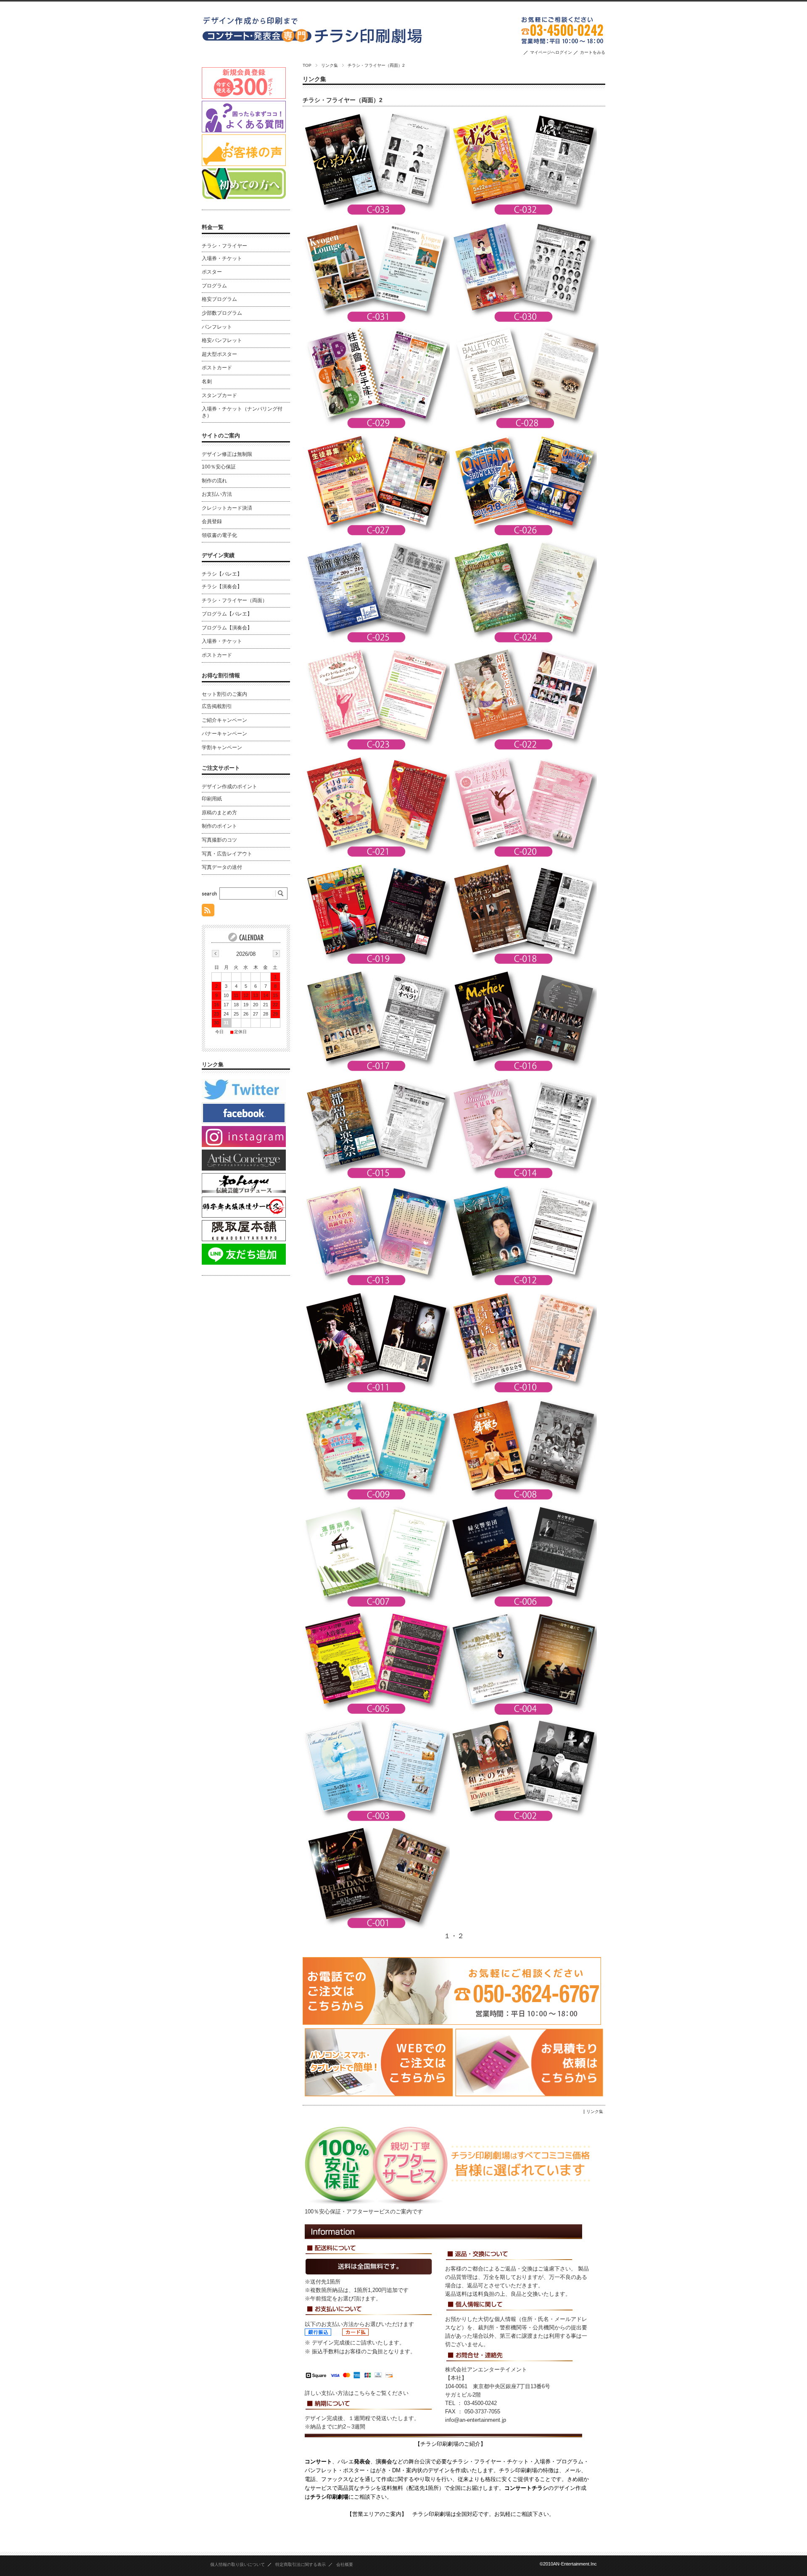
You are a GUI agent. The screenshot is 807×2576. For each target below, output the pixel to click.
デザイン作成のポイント (229, 787)
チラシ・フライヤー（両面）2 (343, 100)
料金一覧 (213, 227)
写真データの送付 (222, 867)
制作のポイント (219, 826)
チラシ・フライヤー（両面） (235, 600)
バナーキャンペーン (224, 734)
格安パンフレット (222, 340)
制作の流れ (214, 481)
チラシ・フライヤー (224, 246)
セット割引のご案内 (224, 694)
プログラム (214, 286)
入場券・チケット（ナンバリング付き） (242, 412)
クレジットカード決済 (227, 508)
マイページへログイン (551, 52)
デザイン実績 (218, 555)
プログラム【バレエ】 (227, 614)
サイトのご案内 (221, 435)
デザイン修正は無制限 (227, 454)
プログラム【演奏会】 (227, 628)
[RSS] (208, 912)
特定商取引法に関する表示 (301, 2564)
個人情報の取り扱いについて (237, 2564)
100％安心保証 (219, 467)
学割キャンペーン (222, 747)
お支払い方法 (217, 494)
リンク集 (330, 65)
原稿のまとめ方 (219, 813)
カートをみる (593, 52)
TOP (307, 65)
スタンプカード (219, 395)
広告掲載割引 (217, 706)
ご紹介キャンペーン (224, 720)
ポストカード (217, 368)
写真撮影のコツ (219, 840)
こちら (362, 2393)
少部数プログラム (222, 313)
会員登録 (212, 521)
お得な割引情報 (221, 675)
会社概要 (345, 2564)
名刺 (207, 382)
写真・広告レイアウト (227, 854)
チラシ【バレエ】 (222, 574)
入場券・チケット (222, 258)
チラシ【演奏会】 (222, 587)
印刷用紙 (212, 799)
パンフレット (217, 327)
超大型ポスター (219, 354)
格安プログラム (219, 299)
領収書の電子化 (219, 535)
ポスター (212, 272)
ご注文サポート (221, 768)
